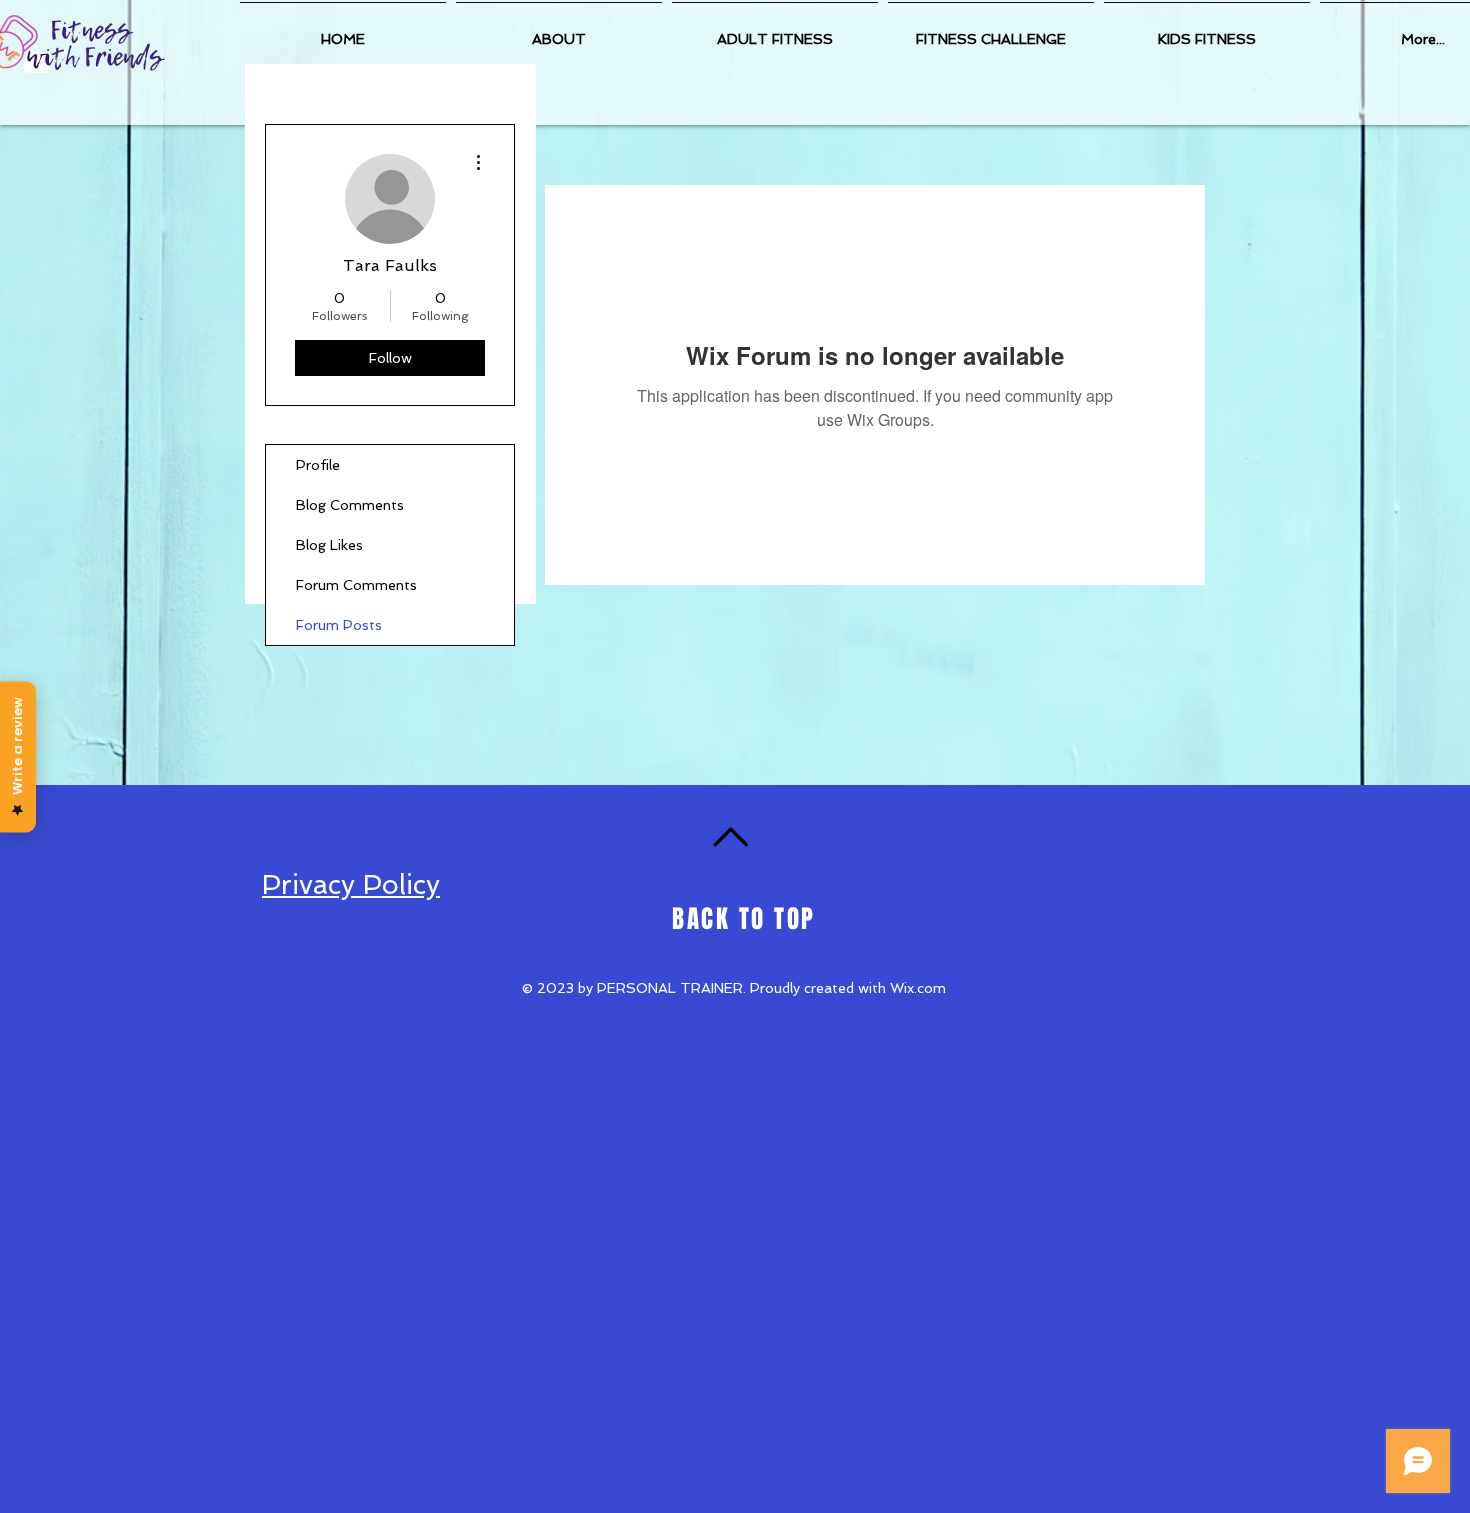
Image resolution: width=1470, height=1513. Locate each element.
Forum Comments (356, 585)
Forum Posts (339, 625)
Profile (318, 465)
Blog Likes (329, 545)
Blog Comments (350, 505)
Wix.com (918, 988)
